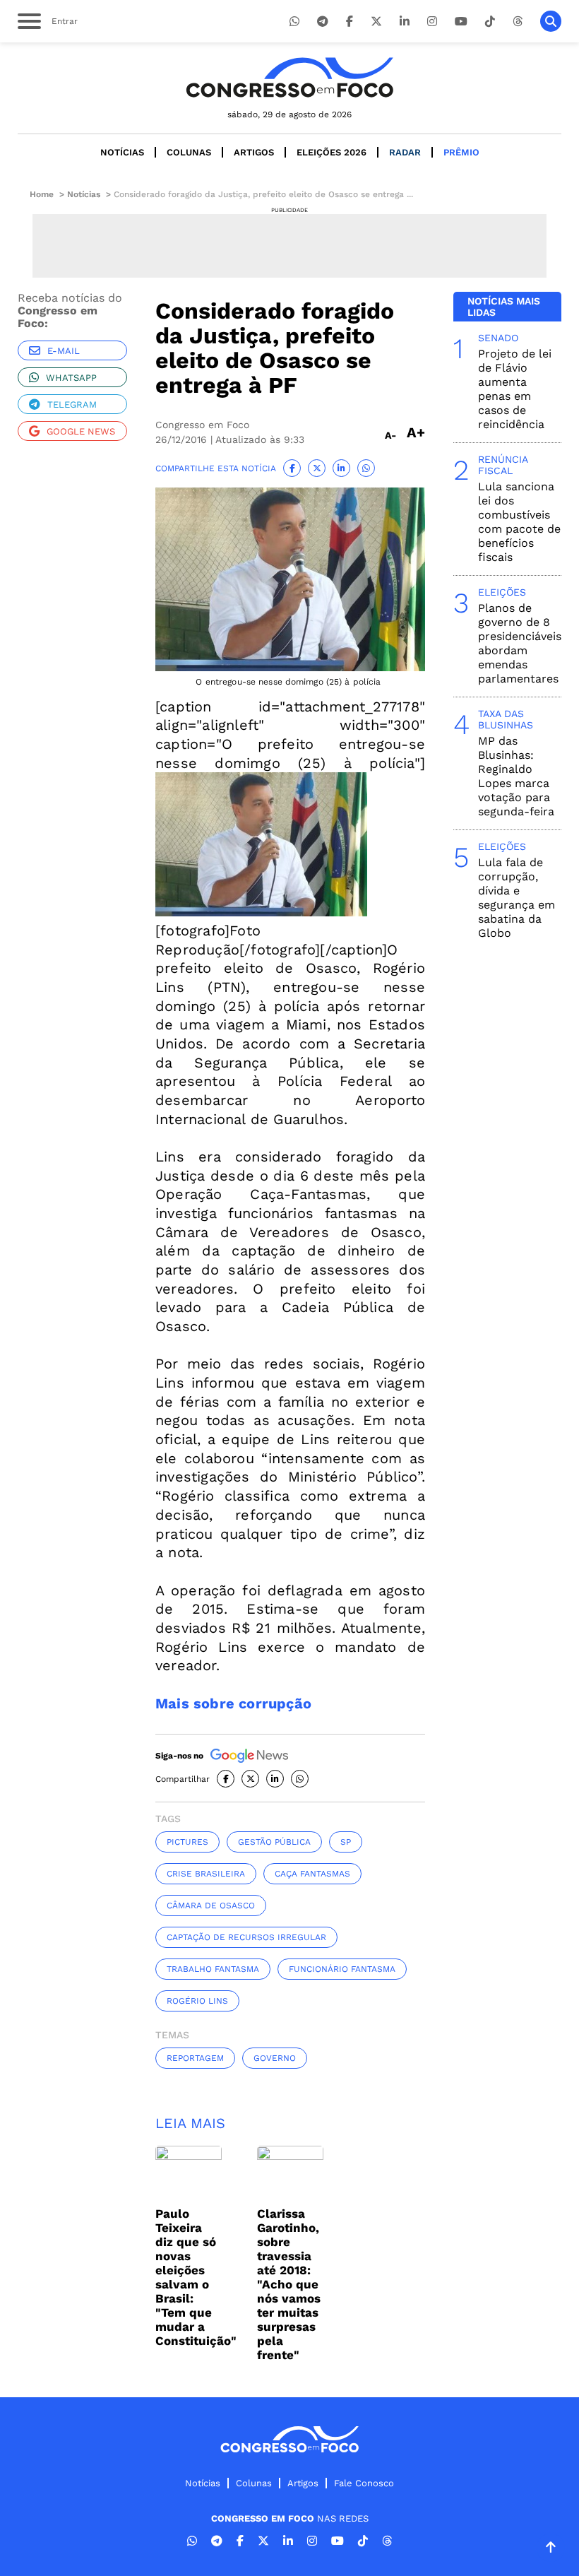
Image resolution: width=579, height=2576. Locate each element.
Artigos (254, 152)
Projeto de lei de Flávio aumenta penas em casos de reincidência (515, 389)
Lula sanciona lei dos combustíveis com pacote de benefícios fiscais (519, 522)
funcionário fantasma (342, 1969)
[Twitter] (376, 22)
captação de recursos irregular (246, 1937)
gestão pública (274, 1842)
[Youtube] (461, 22)
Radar (405, 152)
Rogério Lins (197, 2001)
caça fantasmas (312, 1874)
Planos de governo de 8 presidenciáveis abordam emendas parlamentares (520, 643)
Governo (275, 2058)
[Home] (289, 77)
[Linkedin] (405, 22)
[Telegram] (323, 22)
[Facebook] (350, 22)
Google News (81, 431)
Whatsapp (71, 378)
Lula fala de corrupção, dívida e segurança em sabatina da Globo (517, 898)
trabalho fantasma (213, 1969)
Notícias (122, 152)
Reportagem (195, 2058)
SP (346, 1842)
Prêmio (461, 152)
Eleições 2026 (332, 152)
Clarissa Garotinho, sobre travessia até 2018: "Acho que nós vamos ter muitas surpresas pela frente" (289, 2284)
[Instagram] (432, 22)
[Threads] (518, 22)
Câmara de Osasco (211, 1906)
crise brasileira (206, 1874)
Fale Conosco (364, 2483)
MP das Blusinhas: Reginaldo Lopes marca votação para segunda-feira (516, 776)
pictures (187, 1842)
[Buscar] (551, 21)
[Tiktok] (490, 22)
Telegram (72, 404)
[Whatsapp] (294, 22)
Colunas (189, 152)
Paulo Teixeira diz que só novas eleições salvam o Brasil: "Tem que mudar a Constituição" (196, 2277)
